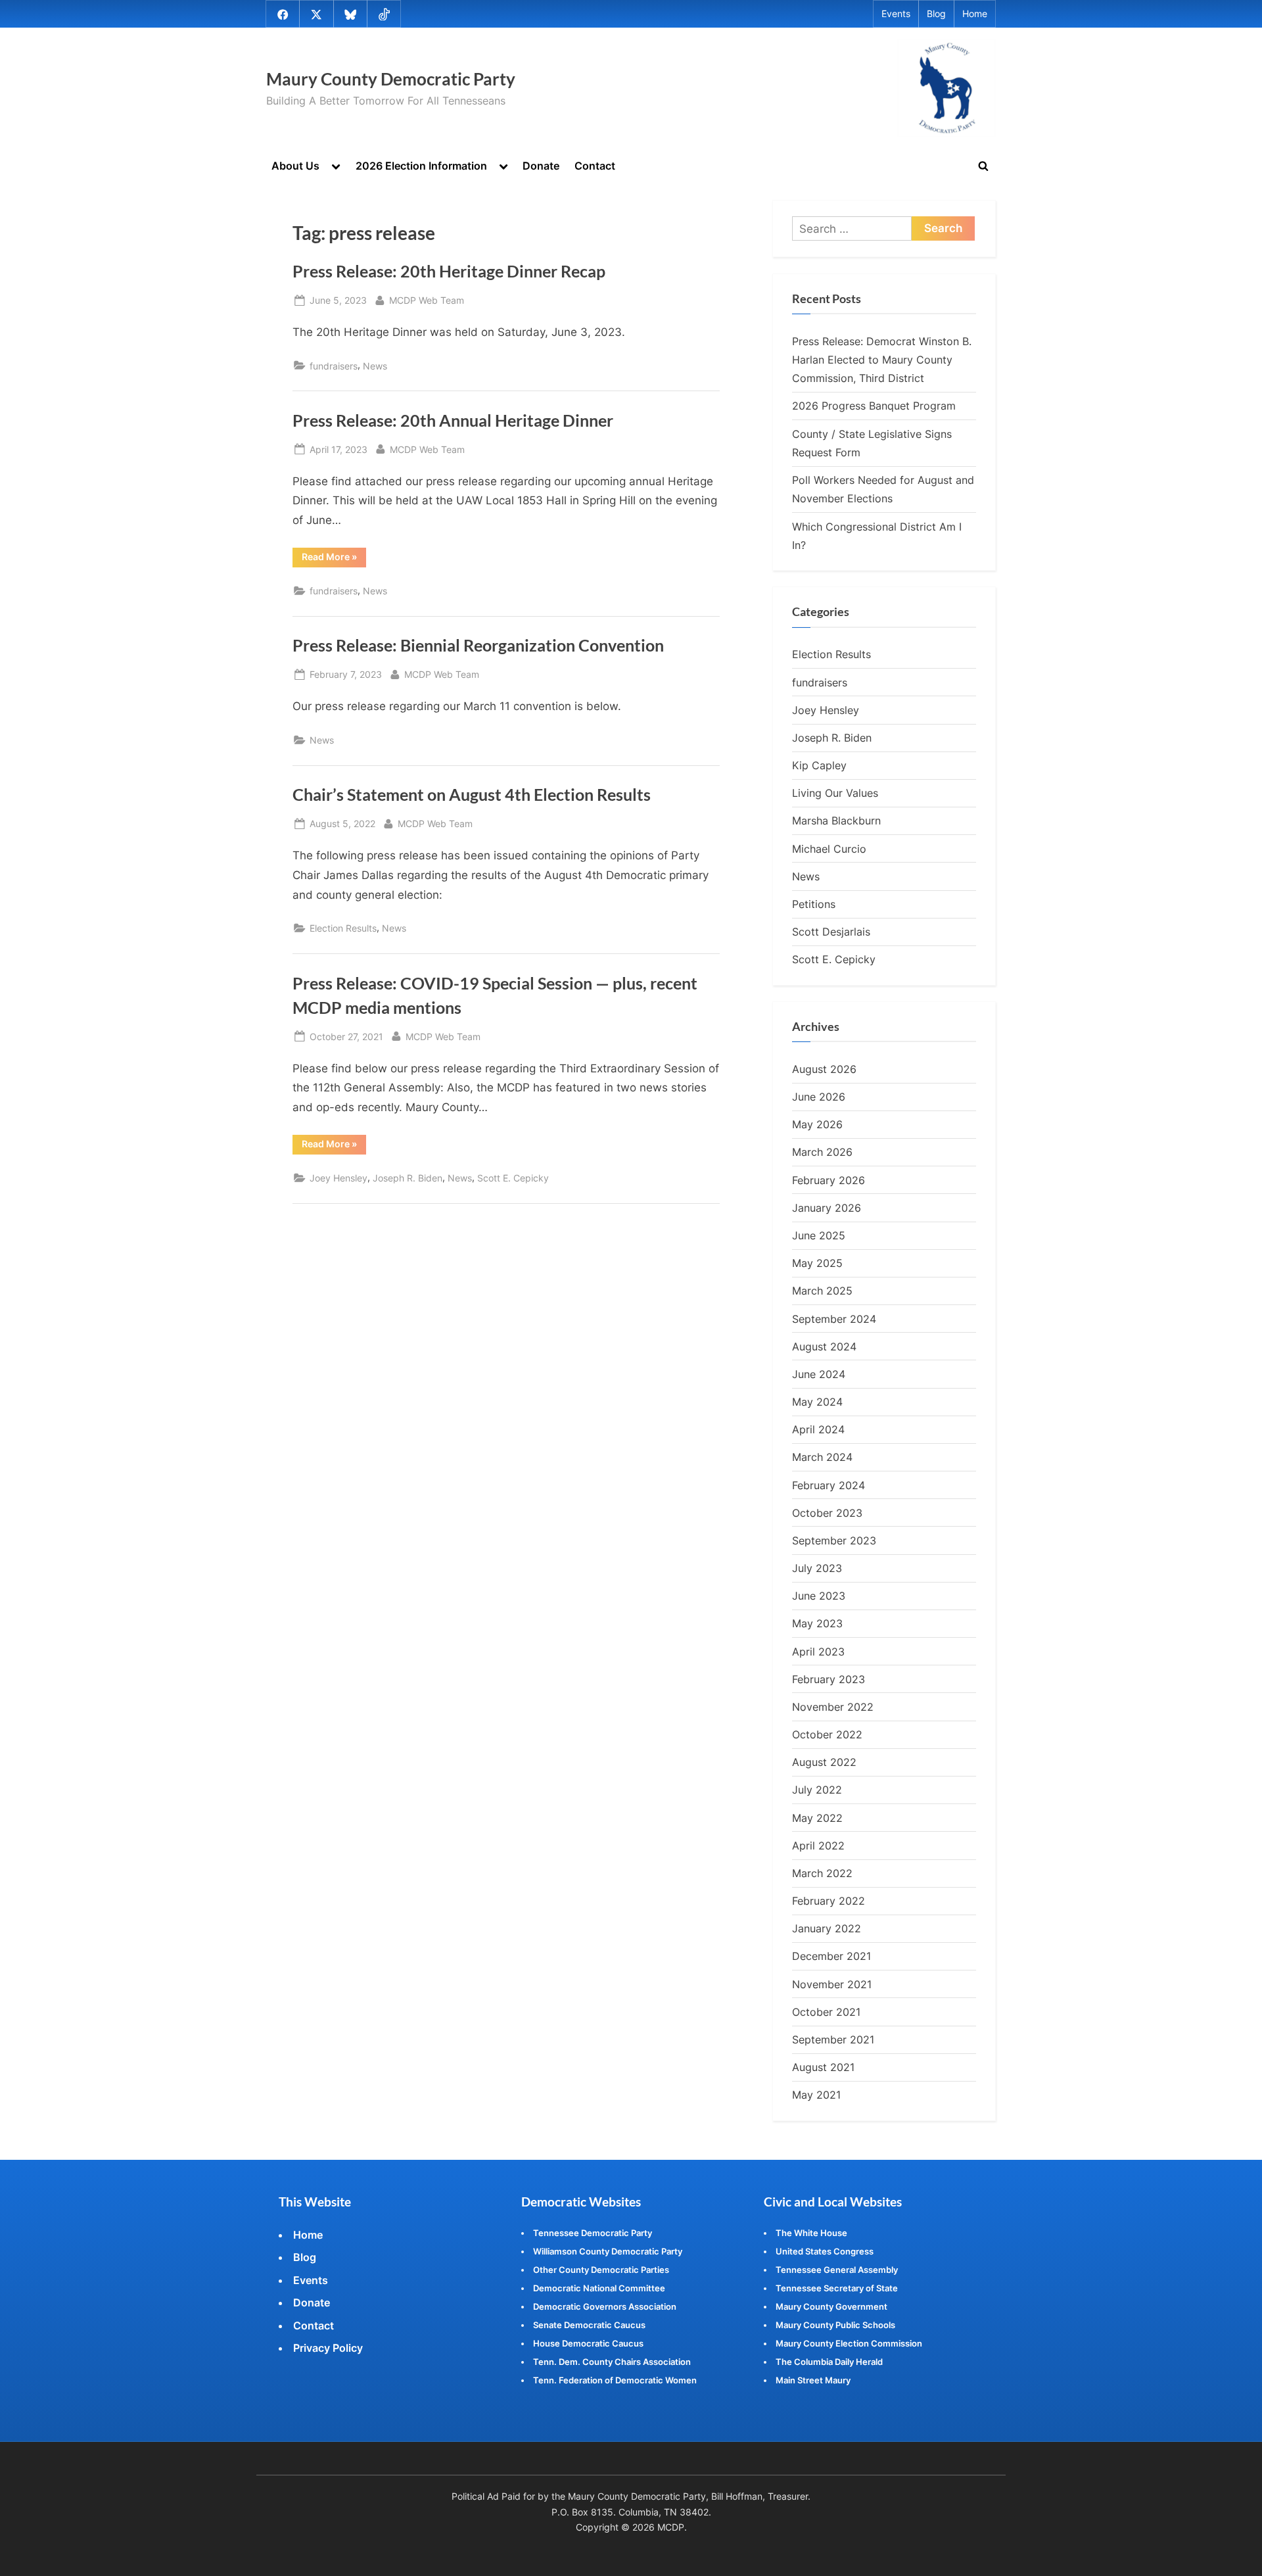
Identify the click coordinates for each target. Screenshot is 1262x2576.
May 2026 (817, 1124)
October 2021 (826, 2012)
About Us (295, 166)
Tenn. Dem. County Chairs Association (612, 2362)
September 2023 (834, 1540)
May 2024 (817, 1402)
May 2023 (817, 1623)
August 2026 (824, 1069)
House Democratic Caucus (588, 2343)
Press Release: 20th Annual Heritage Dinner (453, 420)
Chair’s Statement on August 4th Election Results (472, 795)
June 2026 (819, 1097)
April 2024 (818, 1429)
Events (896, 14)
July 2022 (817, 1790)
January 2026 (827, 1208)
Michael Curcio (829, 849)
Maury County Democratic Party (391, 79)
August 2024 (824, 1347)
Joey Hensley (339, 1178)
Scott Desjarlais (831, 932)
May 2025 (817, 1263)
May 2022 (817, 1818)
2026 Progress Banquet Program (874, 406)
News (375, 366)
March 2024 (822, 1457)
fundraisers (334, 366)
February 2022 (829, 1901)
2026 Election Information (421, 166)
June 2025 (819, 1235)
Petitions (814, 904)
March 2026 (822, 1152)
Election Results (343, 928)
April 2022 (818, 1846)
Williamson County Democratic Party (608, 2251)
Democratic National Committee (599, 2288)
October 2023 (827, 1513)
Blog (936, 14)
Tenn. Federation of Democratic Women (615, 2380)
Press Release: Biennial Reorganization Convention (478, 645)
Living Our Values (835, 793)
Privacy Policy (328, 2348)
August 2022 (824, 1762)
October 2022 (827, 1734)
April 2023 (818, 1652)
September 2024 (834, 1319)
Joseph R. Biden (408, 1178)
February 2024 (829, 1485)
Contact (595, 166)
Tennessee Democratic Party (593, 2233)
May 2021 (816, 2095)
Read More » (334, 559)
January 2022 (827, 1928)
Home (975, 14)
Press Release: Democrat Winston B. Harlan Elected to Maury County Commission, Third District (882, 360)
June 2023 (819, 1596)
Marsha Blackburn (836, 821)
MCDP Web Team (427, 300)
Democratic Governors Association (605, 2306)
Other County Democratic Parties (601, 2270)
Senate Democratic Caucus (589, 2325)
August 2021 (823, 2067)
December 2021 (831, 1956)
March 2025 (822, 1291)
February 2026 (829, 1180)
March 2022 (822, 1873)
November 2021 (832, 1984)
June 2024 (819, 1374)
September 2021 (833, 2039)
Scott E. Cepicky (513, 1178)
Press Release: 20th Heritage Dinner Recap (449, 271)
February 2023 (829, 1679)
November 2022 (833, 1707)
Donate (541, 166)
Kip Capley (819, 765)
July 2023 (817, 1568)
